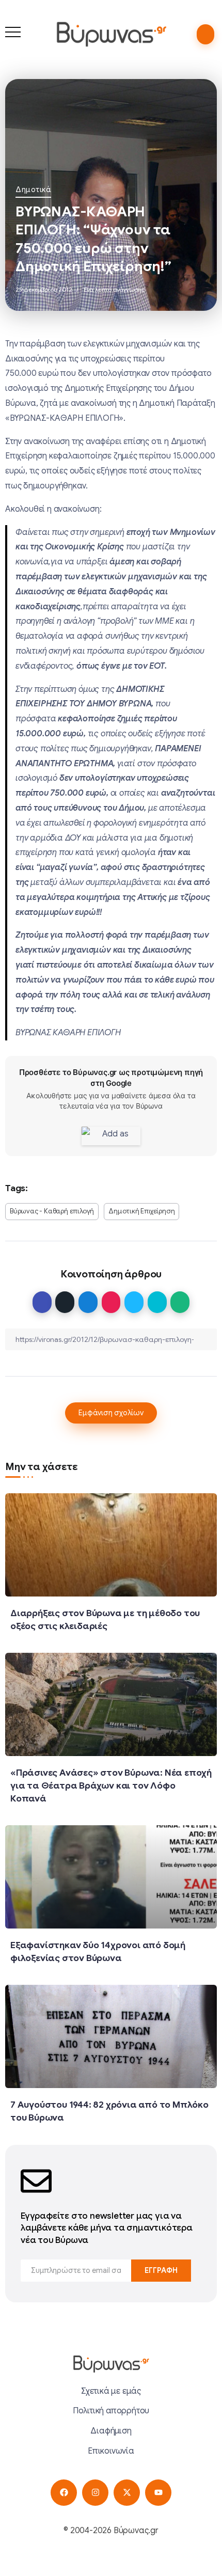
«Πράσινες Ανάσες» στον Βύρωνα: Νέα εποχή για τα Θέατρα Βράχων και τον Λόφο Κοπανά (111, 1785)
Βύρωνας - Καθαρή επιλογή (52, 1211)
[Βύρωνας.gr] (111, 34)
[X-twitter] (127, 2493)
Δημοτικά (33, 189)
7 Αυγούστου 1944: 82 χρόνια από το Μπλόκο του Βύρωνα (109, 2111)
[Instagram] (95, 2493)
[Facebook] (64, 2493)
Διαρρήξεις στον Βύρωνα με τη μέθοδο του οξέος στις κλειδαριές (105, 1619)
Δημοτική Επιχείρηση (141, 1211)
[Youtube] (158, 2493)
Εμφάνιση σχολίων (111, 1413)
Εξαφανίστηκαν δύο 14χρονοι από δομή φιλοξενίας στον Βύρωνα (98, 1951)
